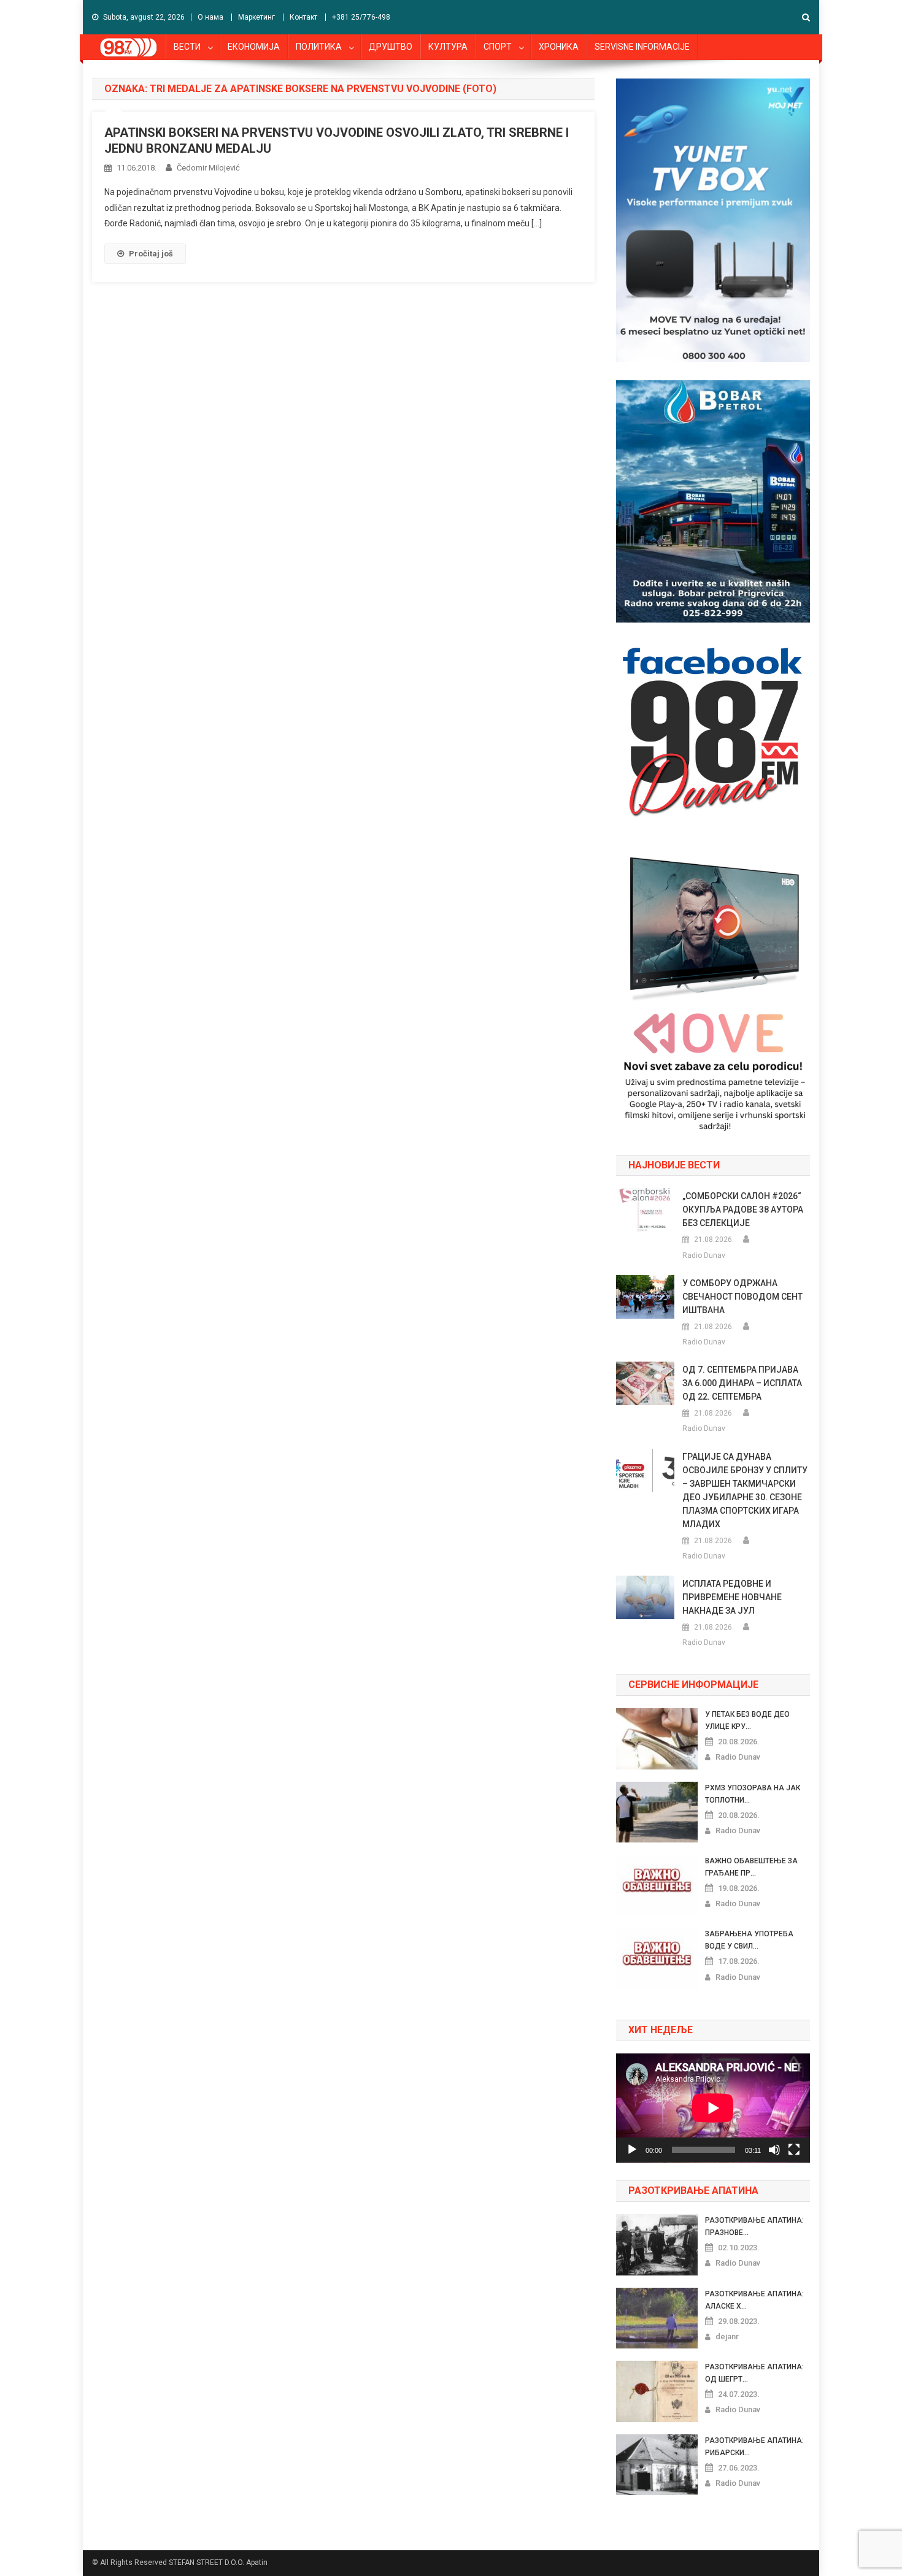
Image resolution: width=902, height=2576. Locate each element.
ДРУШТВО (391, 47)
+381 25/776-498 (361, 17)
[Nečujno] (774, 2150)
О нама (210, 17)
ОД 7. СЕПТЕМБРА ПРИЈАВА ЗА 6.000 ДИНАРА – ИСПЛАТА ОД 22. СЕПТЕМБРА (742, 1383)
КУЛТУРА (448, 47)
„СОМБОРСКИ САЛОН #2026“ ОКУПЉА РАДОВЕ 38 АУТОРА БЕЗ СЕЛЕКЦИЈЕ (743, 1209)
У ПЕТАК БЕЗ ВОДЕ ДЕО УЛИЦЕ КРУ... (747, 1720)
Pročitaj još (151, 254)
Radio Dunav (704, 1255)
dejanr (727, 2336)
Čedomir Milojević (208, 168)
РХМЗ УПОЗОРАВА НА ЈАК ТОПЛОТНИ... (753, 1794)
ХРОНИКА (559, 47)
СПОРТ (498, 47)
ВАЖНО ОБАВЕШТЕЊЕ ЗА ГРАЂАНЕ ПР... (751, 1867)
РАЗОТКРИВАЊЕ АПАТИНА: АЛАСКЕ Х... (754, 2300)
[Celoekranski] (794, 2150)
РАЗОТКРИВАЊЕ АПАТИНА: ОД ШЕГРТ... (754, 2373)
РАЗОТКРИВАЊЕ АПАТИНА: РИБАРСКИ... (754, 2447)
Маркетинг (256, 17)
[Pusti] (632, 2150)
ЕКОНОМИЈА (254, 47)
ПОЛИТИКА (319, 47)
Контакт (303, 17)
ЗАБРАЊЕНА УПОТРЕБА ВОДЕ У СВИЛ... (749, 1940)
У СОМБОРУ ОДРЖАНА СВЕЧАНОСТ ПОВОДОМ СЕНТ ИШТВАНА (742, 1297)
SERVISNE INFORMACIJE (642, 47)
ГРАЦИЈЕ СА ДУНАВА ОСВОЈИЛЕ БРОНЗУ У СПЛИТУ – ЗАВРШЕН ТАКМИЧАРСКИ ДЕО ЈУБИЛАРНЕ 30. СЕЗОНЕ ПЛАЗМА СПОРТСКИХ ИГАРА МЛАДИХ (745, 1490)
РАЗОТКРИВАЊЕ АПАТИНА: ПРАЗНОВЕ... (754, 2226)
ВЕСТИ (187, 47)
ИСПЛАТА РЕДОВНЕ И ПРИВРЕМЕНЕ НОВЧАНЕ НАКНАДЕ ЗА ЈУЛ (732, 1597)
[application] (713, 2108)
